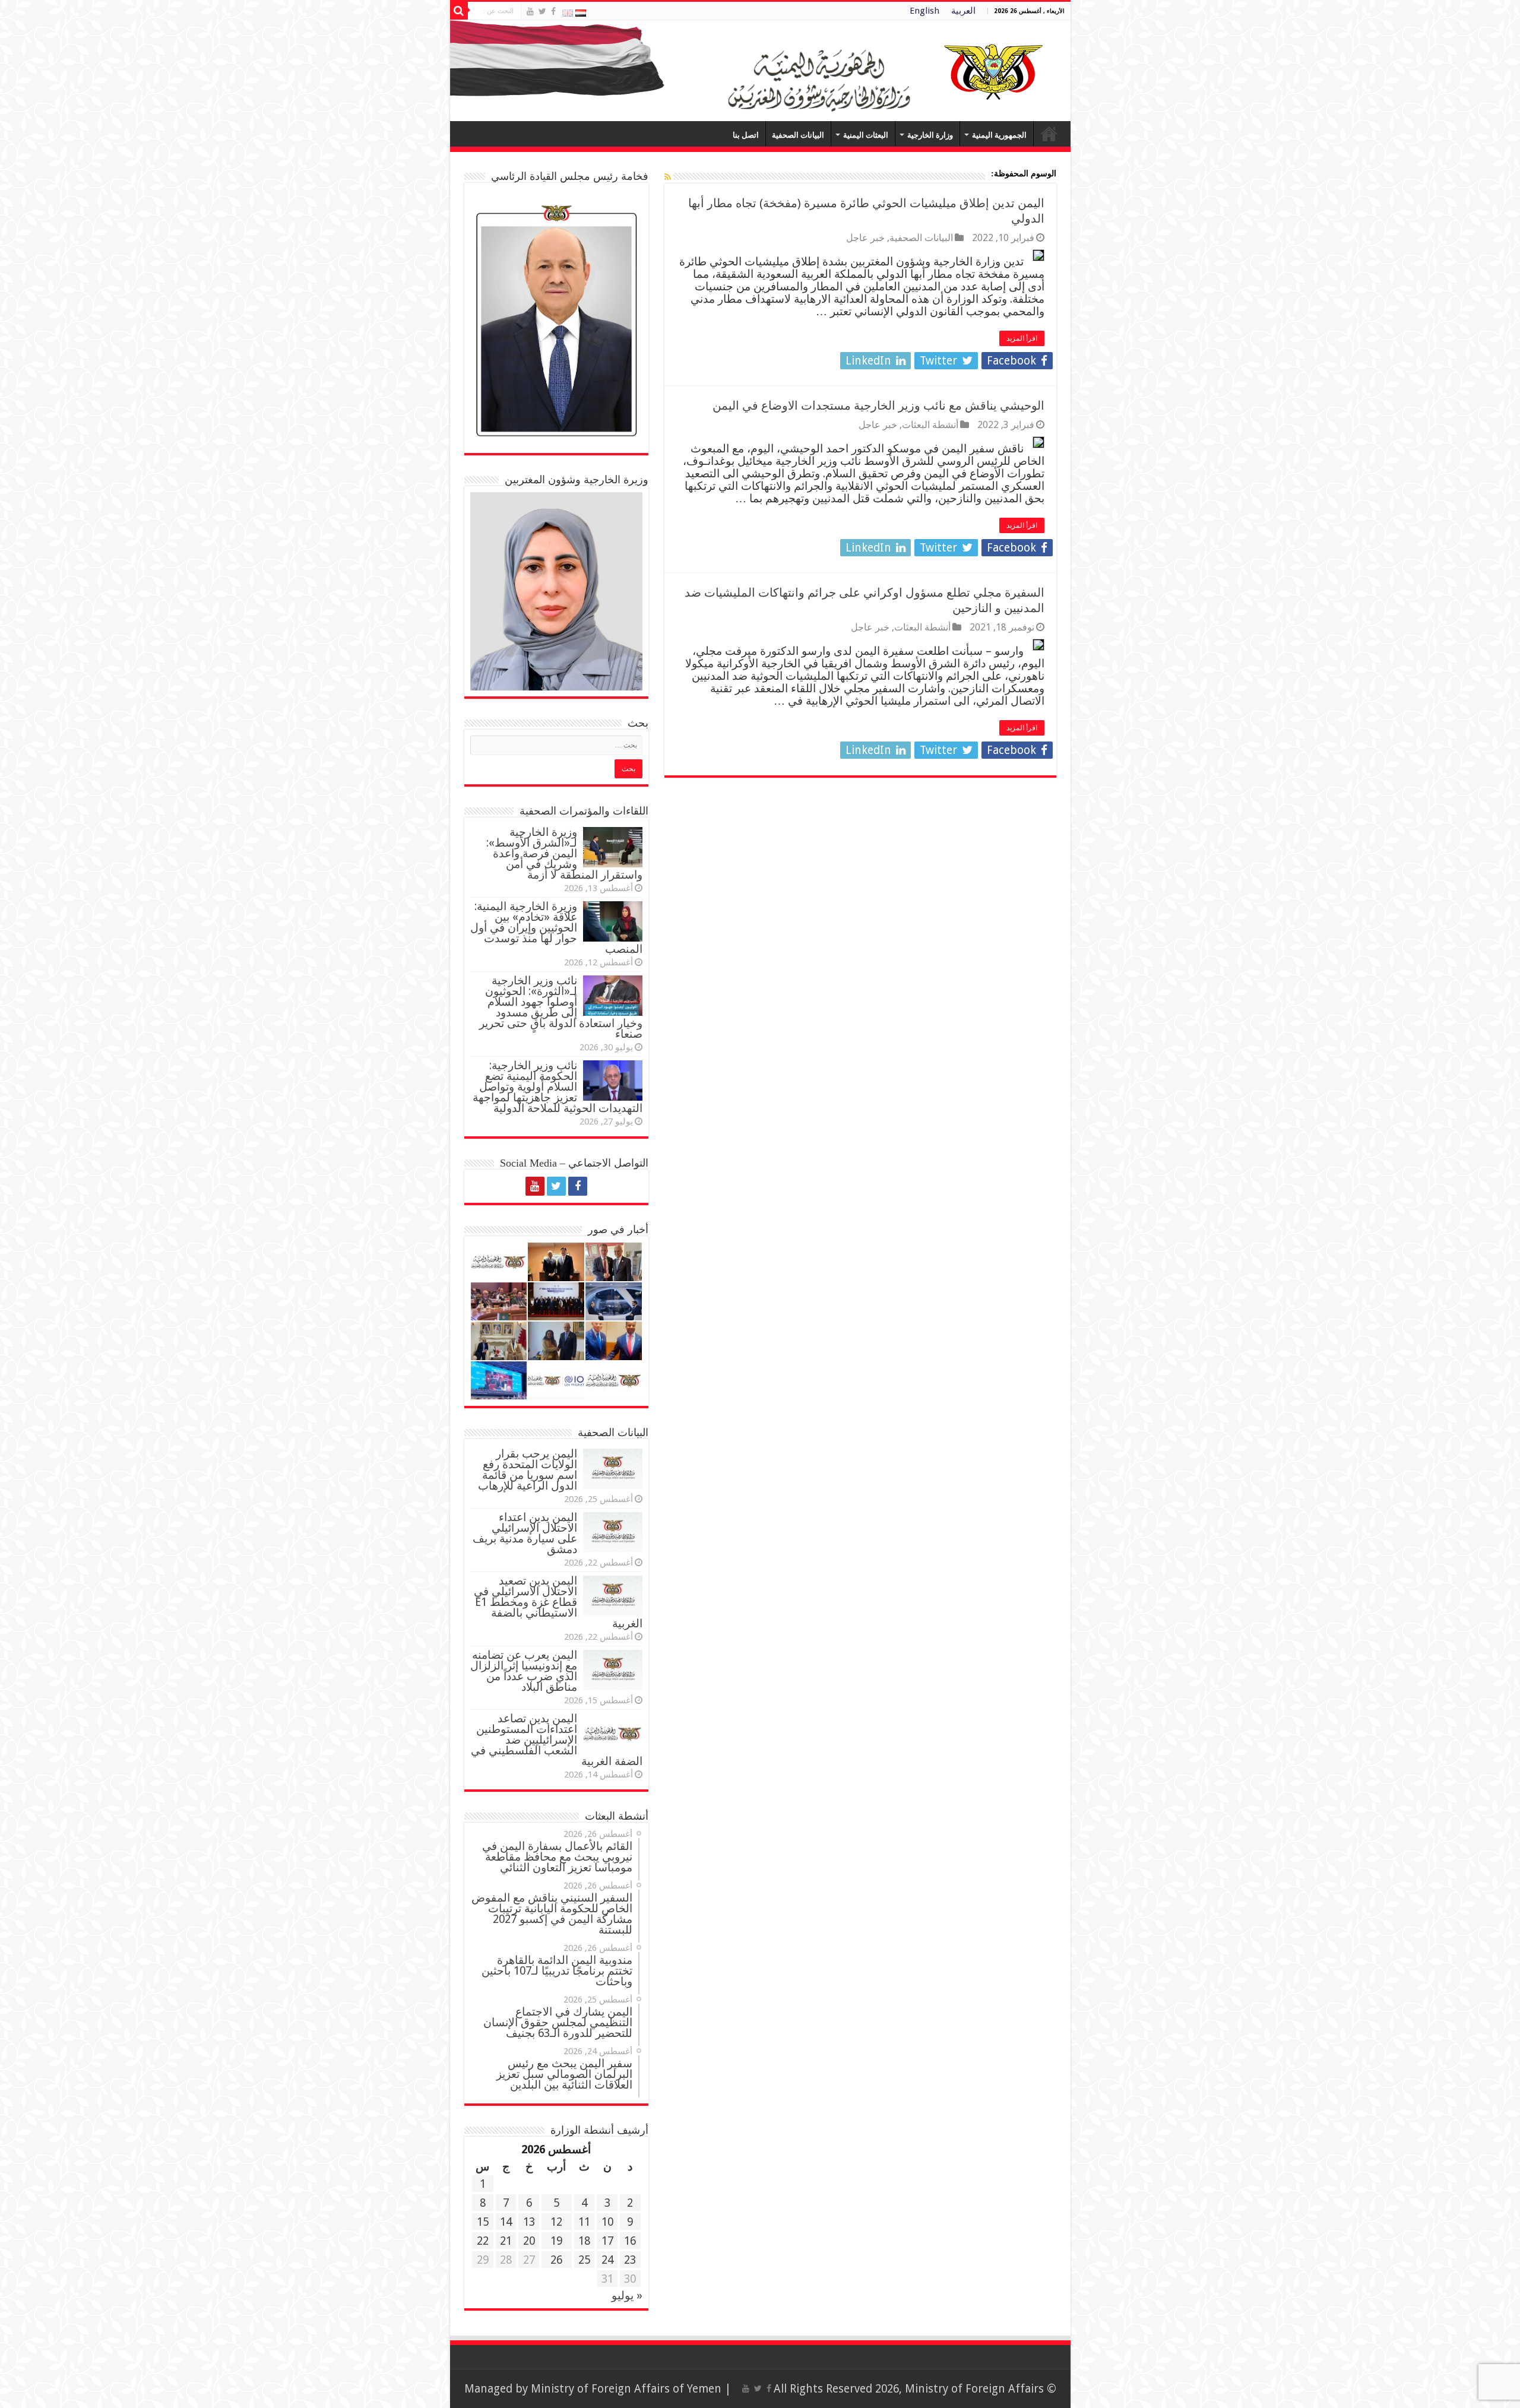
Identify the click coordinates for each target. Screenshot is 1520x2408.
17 (607, 2241)
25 (584, 2260)
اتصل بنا (746, 135)
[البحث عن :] (459, 11)
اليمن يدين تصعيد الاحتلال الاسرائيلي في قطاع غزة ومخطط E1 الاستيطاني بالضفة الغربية (558, 1602)
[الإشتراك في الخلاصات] (668, 177)
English (924, 11)
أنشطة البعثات (930, 425)
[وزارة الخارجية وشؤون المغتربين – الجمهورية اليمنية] (760, 71)
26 (556, 2260)
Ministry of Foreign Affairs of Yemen (626, 2389)
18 (584, 2241)
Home (1049, 134)
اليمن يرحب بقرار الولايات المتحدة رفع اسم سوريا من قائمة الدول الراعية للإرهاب (528, 1470)
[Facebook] (553, 11)
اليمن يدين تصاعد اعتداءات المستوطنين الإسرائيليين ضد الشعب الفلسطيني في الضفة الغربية (557, 1740)
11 (584, 2222)
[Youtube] (530, 11)
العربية (963, 11)
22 (483, 2241)
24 (607, 2260)
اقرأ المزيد (1022, 338)
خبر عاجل (865, 238)
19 (556, 2241)
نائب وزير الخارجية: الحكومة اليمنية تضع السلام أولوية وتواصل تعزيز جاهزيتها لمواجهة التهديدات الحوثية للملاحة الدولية (558, 1087)
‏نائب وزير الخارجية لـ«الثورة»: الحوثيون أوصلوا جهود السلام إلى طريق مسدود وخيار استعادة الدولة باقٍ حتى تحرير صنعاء (561, 1007)
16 (630, 2241)
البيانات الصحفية (798, 135)
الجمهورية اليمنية (999, 135)
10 (607, 2222)
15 (483, 2222)
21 (506, 2241)
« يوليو (627, 2295)
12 (556, 2222)
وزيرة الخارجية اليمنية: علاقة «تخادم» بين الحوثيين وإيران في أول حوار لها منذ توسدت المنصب (556, 928)
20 (529, 2241)
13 (529, 2222)
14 (506, 2222)
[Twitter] (542, 11)
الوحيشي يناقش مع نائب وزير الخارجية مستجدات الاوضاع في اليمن (878, 405)
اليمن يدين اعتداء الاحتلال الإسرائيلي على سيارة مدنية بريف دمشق (525, 1533)
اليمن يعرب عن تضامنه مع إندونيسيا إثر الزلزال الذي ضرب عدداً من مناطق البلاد (524, 1671)
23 (630, 2260)
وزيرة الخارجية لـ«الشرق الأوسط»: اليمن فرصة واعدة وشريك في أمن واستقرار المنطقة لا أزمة (564, 853)
